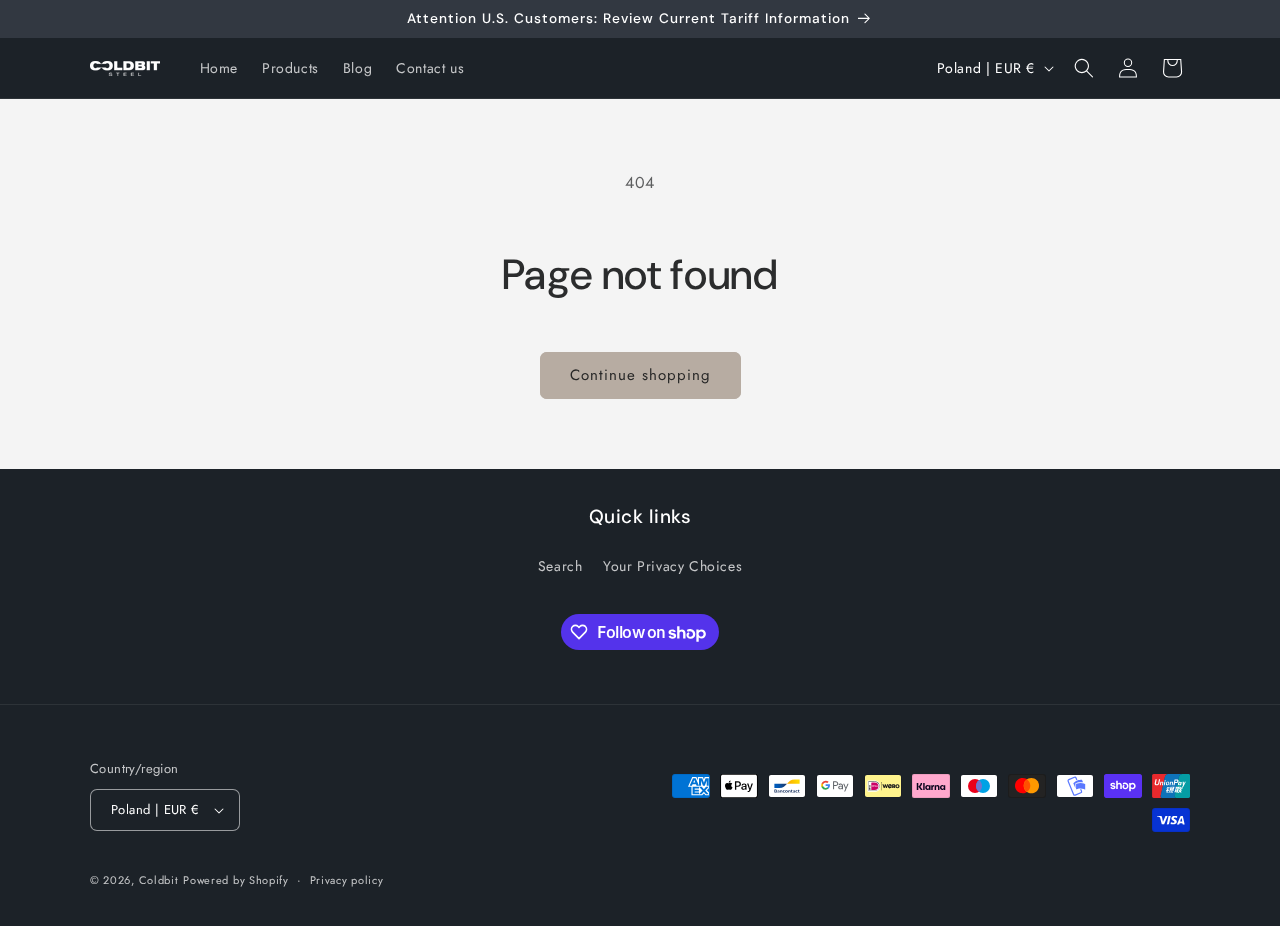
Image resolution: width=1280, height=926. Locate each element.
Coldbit (159, 880)
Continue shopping (640, 375)
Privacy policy (347, 880)
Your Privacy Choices (672, 566)
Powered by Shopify (236, 880)
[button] (1084, 68)
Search (560, 566)
